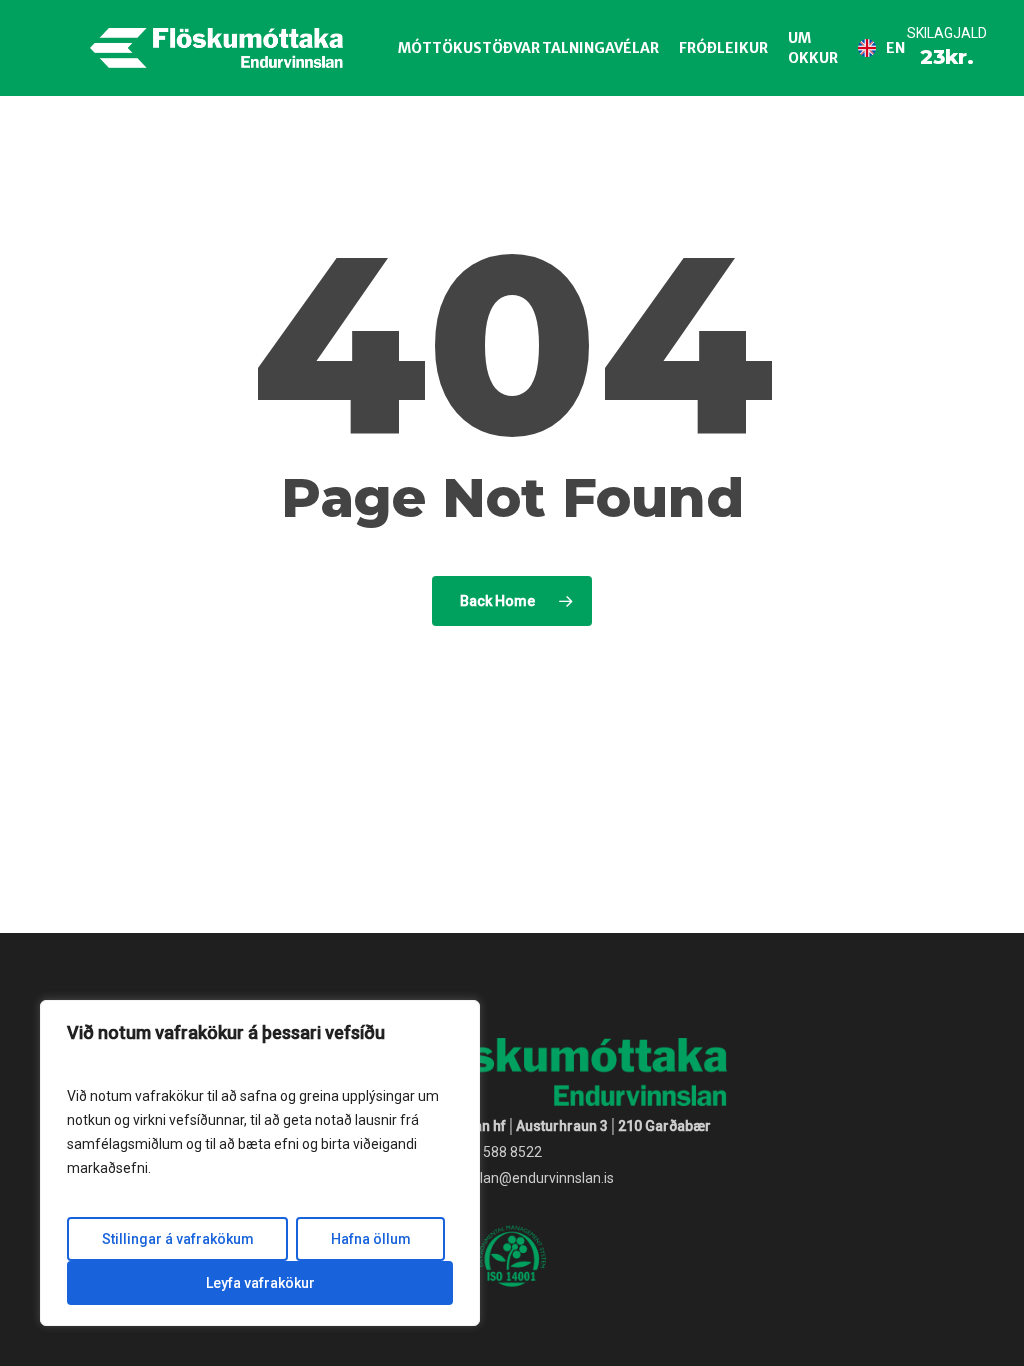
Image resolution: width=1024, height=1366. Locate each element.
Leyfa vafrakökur (260, 1283)
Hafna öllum (371, 1239)
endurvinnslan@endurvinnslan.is (512, 1178)
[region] (260, 1163)
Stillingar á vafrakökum (178, 1239)
